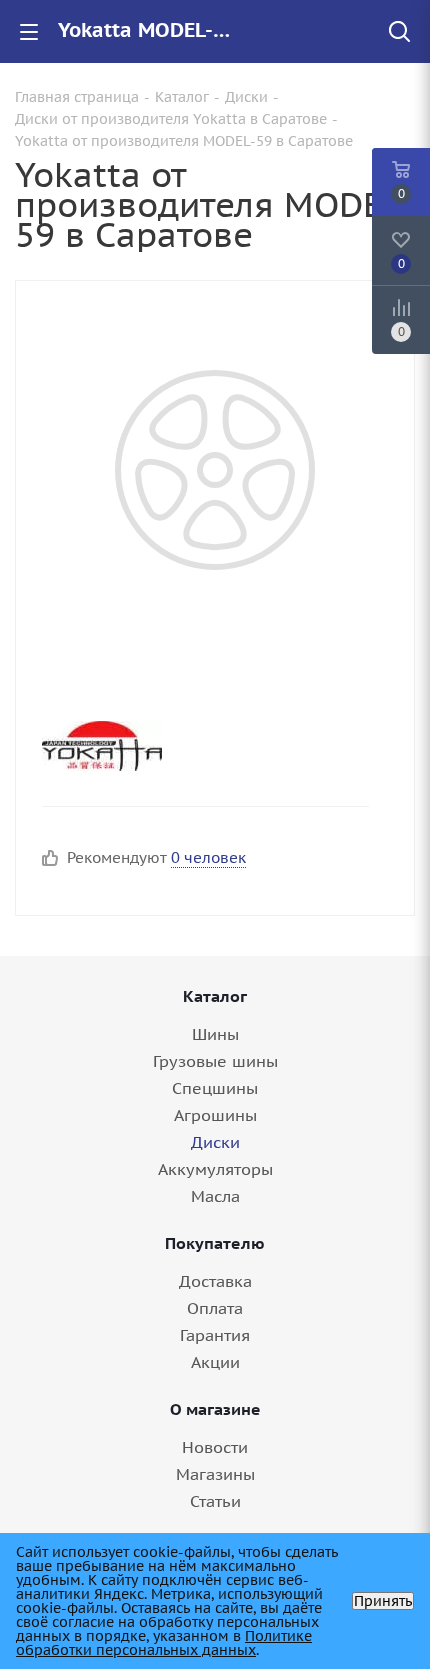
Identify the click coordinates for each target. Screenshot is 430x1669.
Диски (215, 1142)
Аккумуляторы (215, 1169)
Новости (215, 1447)
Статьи (215, 1501)
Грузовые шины (215, 1061)
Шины (215, 1034)
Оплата (215, 1308)
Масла (215, 1196)
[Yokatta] (197, 746)
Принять (383, 1601)
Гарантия (215, 1335)
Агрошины (215, 1115)
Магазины (215, 1474)
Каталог (215, 996)
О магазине (215, 1409)
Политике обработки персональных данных (164, 1643)
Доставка (215, 1281)
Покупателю (215, 1243)
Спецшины (215, 1088)
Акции (215, 1362)
